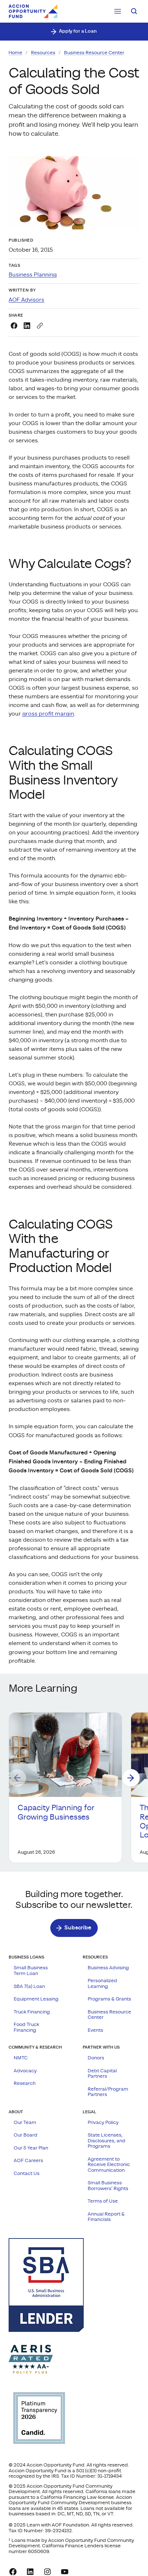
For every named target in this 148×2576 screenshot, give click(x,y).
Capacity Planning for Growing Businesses (56, 1812)
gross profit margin (48, 714)
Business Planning (33, 275)
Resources (43, 53)
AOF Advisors (26, 300)
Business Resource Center (94, 53)
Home (15, 53)
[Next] (131, 1778)
